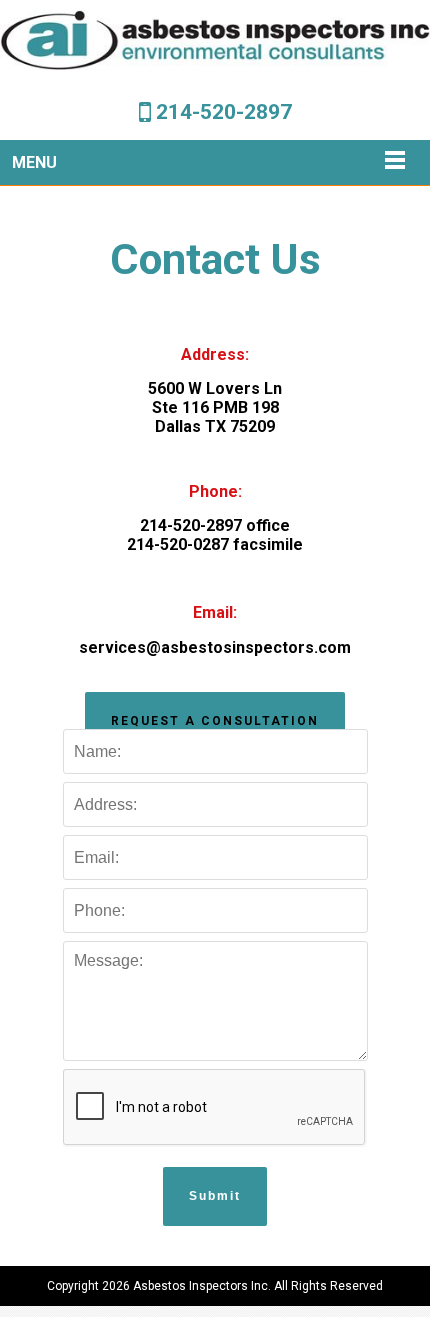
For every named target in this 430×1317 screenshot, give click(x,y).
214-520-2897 (224, 112)
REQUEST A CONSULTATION (215, 721)
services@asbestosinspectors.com (215, 647)
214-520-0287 (178, 544)
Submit (215, 1196)
